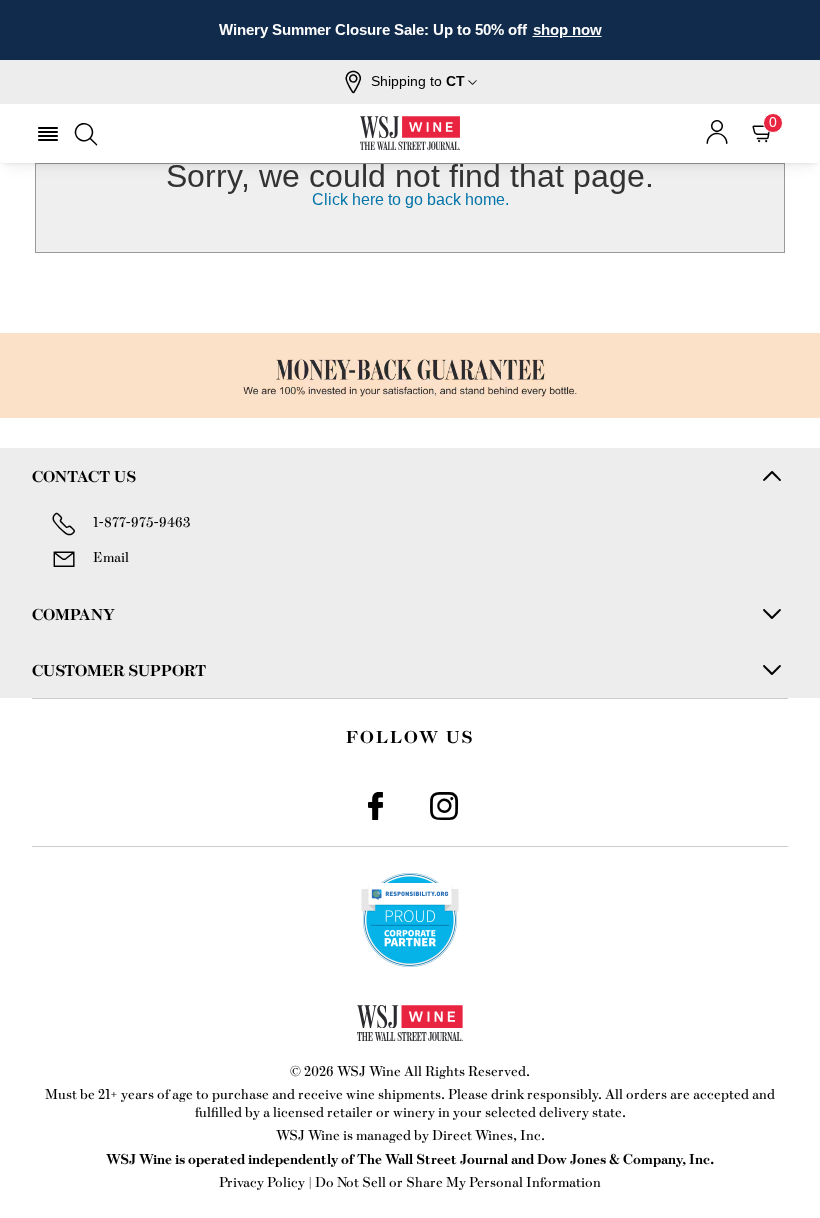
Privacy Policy (262, 1181)
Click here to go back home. (410, 199)
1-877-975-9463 (141, 521)
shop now (567, 29)
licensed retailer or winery (354, 1111)
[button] (410, 82)
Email (111, 556)
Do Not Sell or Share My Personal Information (458, 1181)
